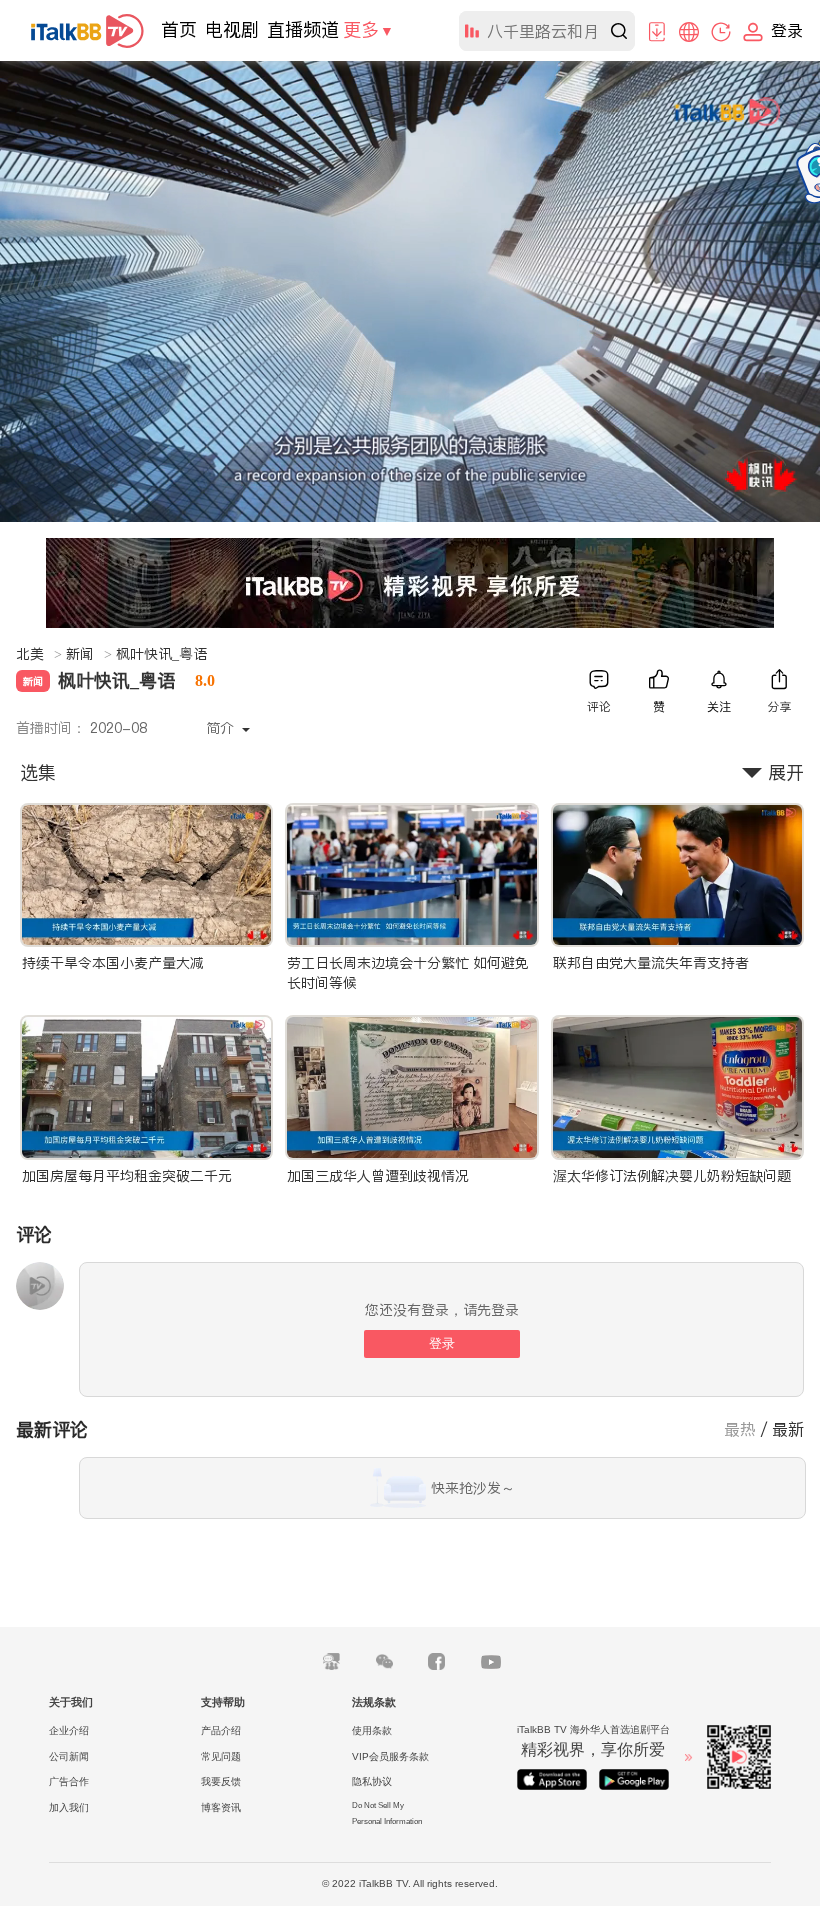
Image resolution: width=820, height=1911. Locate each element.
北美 (39, 654)
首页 (179, 29)
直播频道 (303, 29)
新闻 (89, 654)
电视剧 (232, 29)
